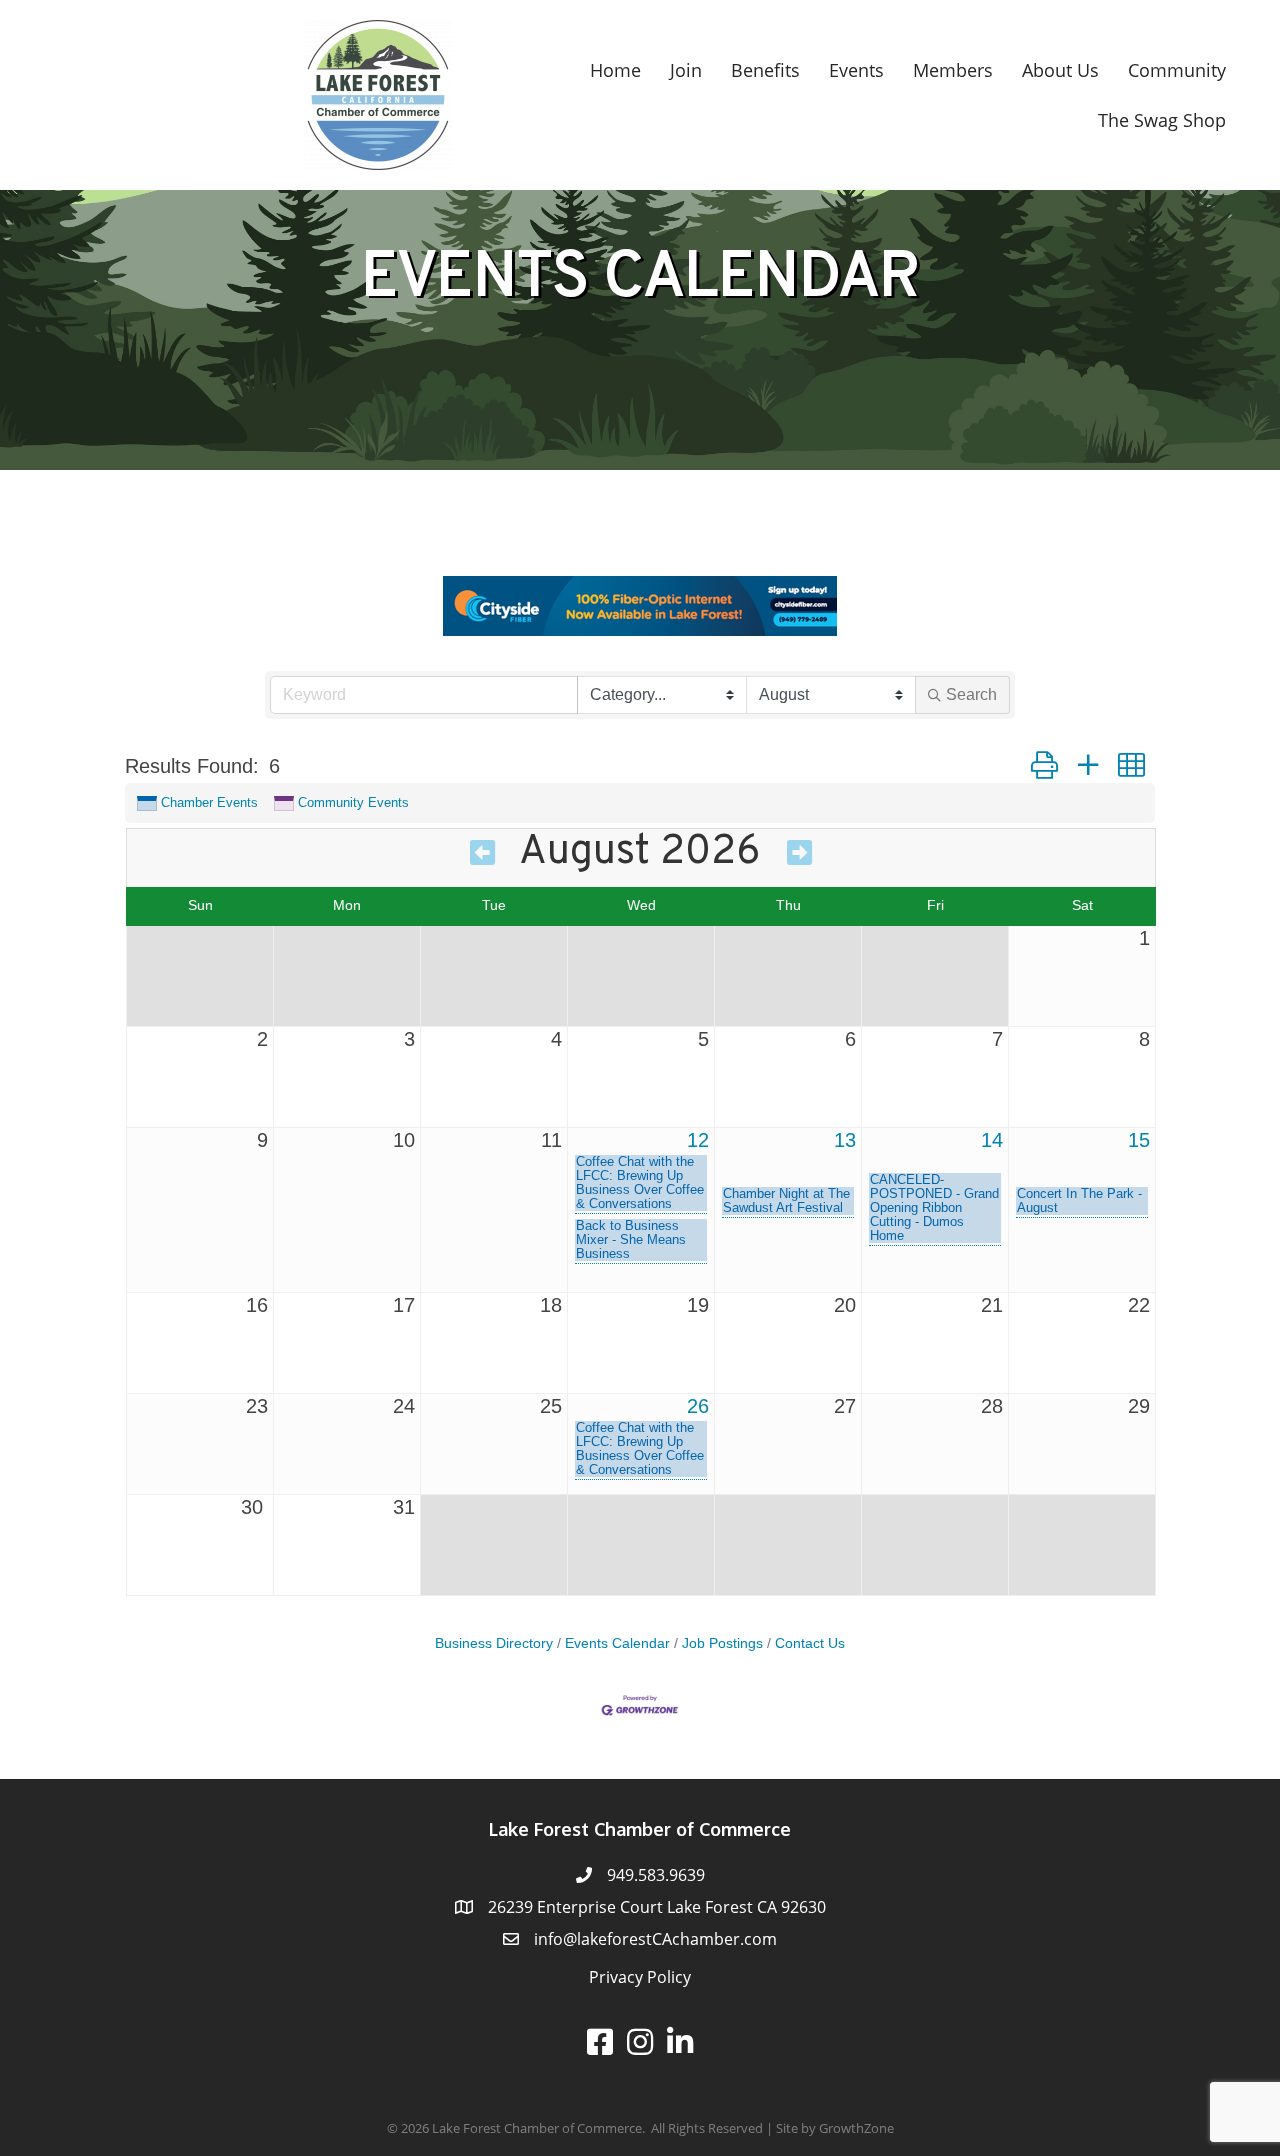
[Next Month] (799, 856)
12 (698, 1140)
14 (992, 1140)
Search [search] (971, 694)
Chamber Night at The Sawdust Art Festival (786, 1201)
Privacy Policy (640, 1977)
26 (698, 1406)
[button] (1044, 766)
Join (686, 70)
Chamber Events (209, 802)
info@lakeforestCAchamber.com (655, 1939)
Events (856, 70)
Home (615, 70)
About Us (1060, 70)
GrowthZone (856, 2128)
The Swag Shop (1162, 120)
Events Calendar (617, 1643)
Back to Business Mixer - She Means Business (631, 1240)
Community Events (353, 802)
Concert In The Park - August (1079, 1201)
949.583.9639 (656, 1875)
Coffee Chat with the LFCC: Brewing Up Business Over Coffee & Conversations (640, 1183)
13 (845, 1140)
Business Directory (494, 1643)
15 (1139, 1140)
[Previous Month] (482, 856)
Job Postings (722, 1643)
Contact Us (810, 1643)
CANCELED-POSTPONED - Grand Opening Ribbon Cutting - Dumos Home (934, 1208)
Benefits (765, 70)
